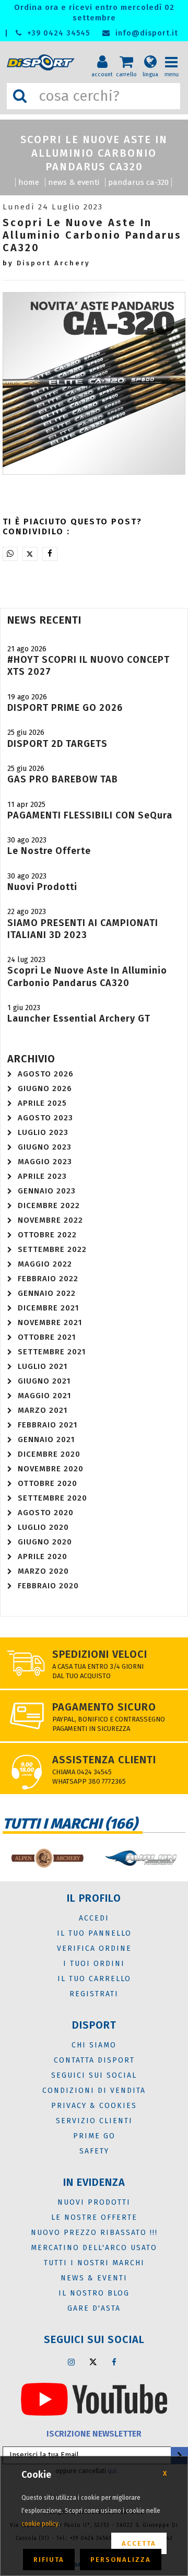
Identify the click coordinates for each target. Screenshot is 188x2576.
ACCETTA (139, 2543)
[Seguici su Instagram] (72, 2362)
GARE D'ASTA (94, 2308)
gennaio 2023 (47, 1191)
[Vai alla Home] (43, 63)
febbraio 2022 (48, 1279)
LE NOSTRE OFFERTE (94, 2217)
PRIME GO (94, 2136)
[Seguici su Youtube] (94, 2398)
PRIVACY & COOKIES (94, 2106)
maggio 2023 (45, 1162)
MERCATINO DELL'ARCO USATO (94, 2248)
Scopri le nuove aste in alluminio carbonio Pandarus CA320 (87, 976)
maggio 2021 (44, 1396)
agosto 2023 (45, 1118)
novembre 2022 (50, 1220)
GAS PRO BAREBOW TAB (63, 779)
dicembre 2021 (48, 1308)
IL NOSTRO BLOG (94, 2293)
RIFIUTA (49, 2560)
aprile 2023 (42, 1176)
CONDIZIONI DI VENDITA (94, 2091)
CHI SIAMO (94, 2045)
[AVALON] (141, 1858)
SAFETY (94, 2151)
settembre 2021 (52, 1352)
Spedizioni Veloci (100, 1654)
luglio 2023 (43, 1132)
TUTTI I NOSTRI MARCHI (94, 2263)
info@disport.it (145, 33)
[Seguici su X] (93, 2362)
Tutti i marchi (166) (70, 1824)
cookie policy (40, 2524)
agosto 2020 (46, 1513)
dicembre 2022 (49, 1205)
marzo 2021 (43, 1410)
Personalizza (121, 2560)
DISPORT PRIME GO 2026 (65, 708)
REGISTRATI (94, 1994)
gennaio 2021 (46, 1439)
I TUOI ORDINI (94, 1964)
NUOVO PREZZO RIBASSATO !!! (94, 2233)
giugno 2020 (45, 1542)
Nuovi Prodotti (42, 887)
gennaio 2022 (47, 1293)
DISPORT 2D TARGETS (57, 744)
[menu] (175, 53)
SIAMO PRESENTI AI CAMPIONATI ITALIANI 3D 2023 (83, 929)
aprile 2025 (42, 1103)
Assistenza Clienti (104, 1760)
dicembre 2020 (49, 1454)
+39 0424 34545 (57, 33)
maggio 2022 (45, 1264)
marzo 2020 (43, 1571)
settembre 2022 (52, 1249)
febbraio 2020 (48, 1586)
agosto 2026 (46, 1074)
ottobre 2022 (47, 1235)
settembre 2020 (52, 1498)
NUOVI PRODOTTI (94, 2202)
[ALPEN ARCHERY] (47, 1858)
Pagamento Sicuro (104, 1707)
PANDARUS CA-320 (138, 182)
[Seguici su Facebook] (114, 2362)
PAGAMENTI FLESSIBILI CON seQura (90, 815)
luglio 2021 (43, 1366)
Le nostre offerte (49, 851)
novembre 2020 (51, 1469)
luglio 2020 (43, 1527)
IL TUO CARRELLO (94, 1979)
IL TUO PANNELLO (94, 1933)
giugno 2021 (44, 1381)
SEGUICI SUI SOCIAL (94, 2075)
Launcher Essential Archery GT (79, 1018)
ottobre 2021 (47, 1337)
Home (29, 182)
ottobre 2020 (48, 1483)
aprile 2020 (43, 1556)
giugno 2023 (45, 1147)
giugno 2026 (45, 1088)
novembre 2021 (50, 1322)
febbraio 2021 (48, 1425)
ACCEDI (94, 1918)
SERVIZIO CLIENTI (94, 2121)
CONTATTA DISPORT (94, 2060)
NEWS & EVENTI (74, 182)
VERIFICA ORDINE (94, 1948)
